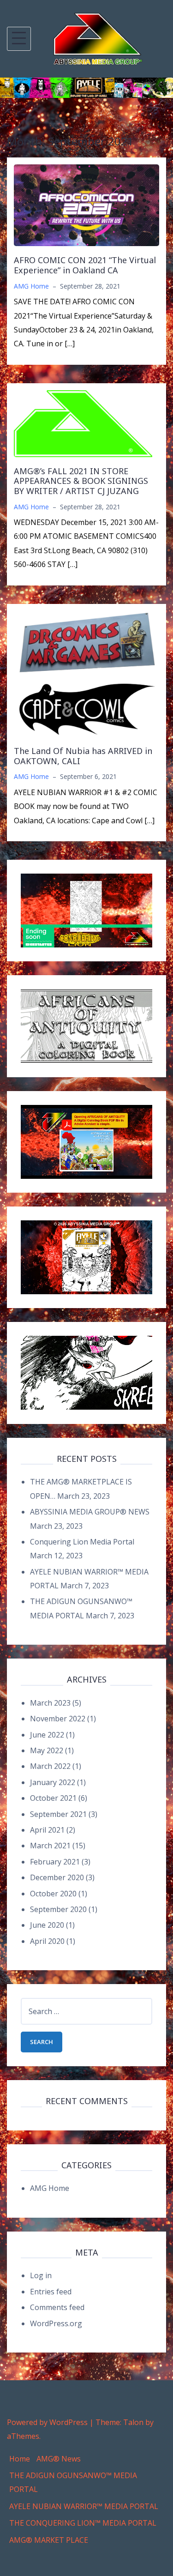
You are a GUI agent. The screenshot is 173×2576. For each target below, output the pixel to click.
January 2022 (53, 1782)
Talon (133, 2422)
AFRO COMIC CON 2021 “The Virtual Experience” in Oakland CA (85, 265)
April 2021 (47, 1830)
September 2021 (58, 1814)
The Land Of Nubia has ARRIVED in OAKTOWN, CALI (83, 756)
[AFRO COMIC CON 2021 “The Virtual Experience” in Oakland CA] (86, 205)
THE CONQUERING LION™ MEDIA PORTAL (83, 2523)
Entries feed (51, 2292)
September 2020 (58, 1909)
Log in (41, 2275)
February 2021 (55, 1862)
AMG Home (31, 286)
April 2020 (47, 1941)
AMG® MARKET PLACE (49, 2540)
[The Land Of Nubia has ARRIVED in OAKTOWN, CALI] (86, 673)
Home (20, 2459)
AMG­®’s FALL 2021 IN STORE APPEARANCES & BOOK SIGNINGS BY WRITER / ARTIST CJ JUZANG (81, 481)
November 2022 (58, 1719)
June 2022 (47, 1735)
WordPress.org (56, 2323)
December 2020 (57, 1877)
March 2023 (50, 1703)
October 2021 (53, 1798)
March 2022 (50, 1766)
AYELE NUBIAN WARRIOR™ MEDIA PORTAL (84, 2506)
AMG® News (59, 2459)
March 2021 (50, 1846)
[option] (86, 88)
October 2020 (53, 1894)
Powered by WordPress (47, 2422)
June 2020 (47, 1925)
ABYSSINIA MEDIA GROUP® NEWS (90, 1512)
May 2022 (47, 1750)
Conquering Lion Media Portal (82, 1542)
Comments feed (57, 2307)
